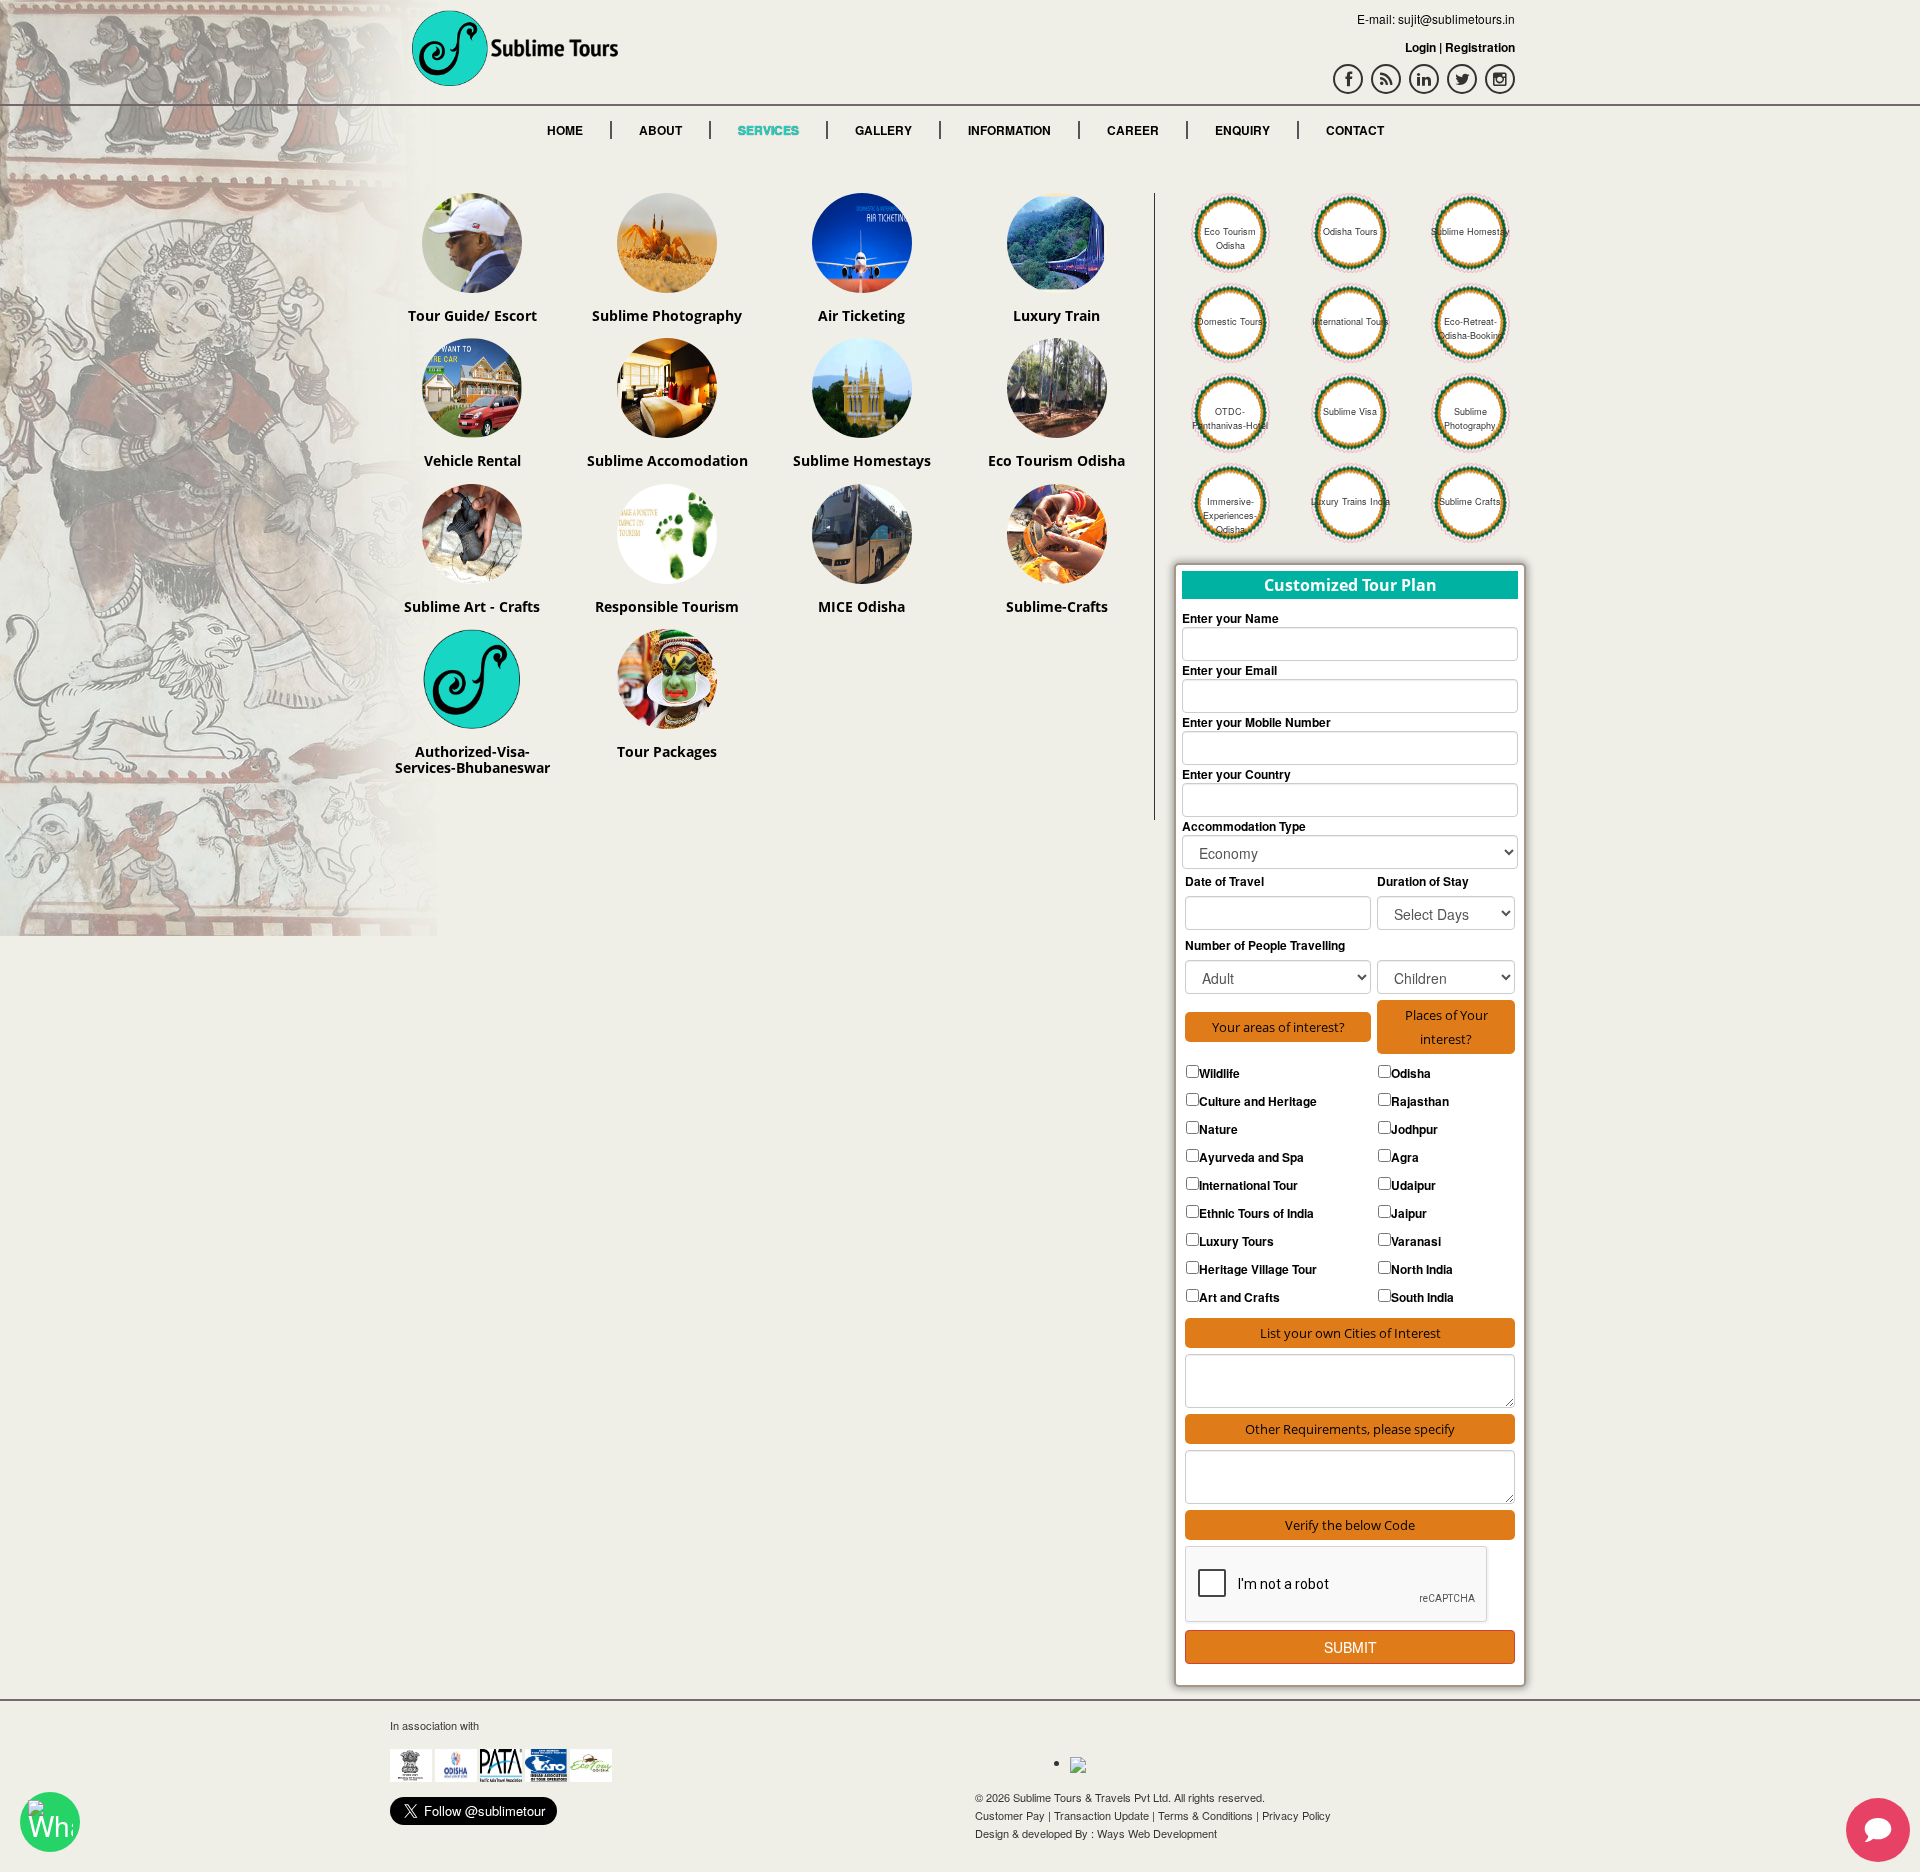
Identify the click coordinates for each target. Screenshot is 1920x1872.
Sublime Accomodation (667, 460)
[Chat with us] (50, 1822)
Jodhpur (1414, 1129)
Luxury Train (1056, 315)
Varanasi (1416, 1241)
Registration (1480, 47)
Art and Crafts (1239, 1297)
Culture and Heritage (1258, 1101)
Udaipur (1413, 1185)
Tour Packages (667, 751)
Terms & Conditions (1205, 1815)
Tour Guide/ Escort (472, 315)
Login (1420, 47)
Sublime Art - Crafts (472, 606)
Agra (1405, 1157)
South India (1422, 1297)
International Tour (1248, 1185)
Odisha (1411, 1073)
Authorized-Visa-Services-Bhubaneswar (472, 759)
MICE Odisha (861, 606)
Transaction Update (1101, 1815)
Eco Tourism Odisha (1056, 460)
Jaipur (1409, 1213)
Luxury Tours (1236, 1241)
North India (1422, 1269)
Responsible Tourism (667, 606)
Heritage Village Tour (1258, 1269)
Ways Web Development (1157, 1833)
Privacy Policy (1296, 1815)
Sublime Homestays (862, 460)
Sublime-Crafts (1057, 606)
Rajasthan (1420, 1101)
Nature (1218, 1129)
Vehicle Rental (472, 460)
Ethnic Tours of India (1256, 1213)
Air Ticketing (861, 315)
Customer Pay (1010, 1815)
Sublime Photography (667, 315)
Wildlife (1219, 1073)
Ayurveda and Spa (1251, 1157)
